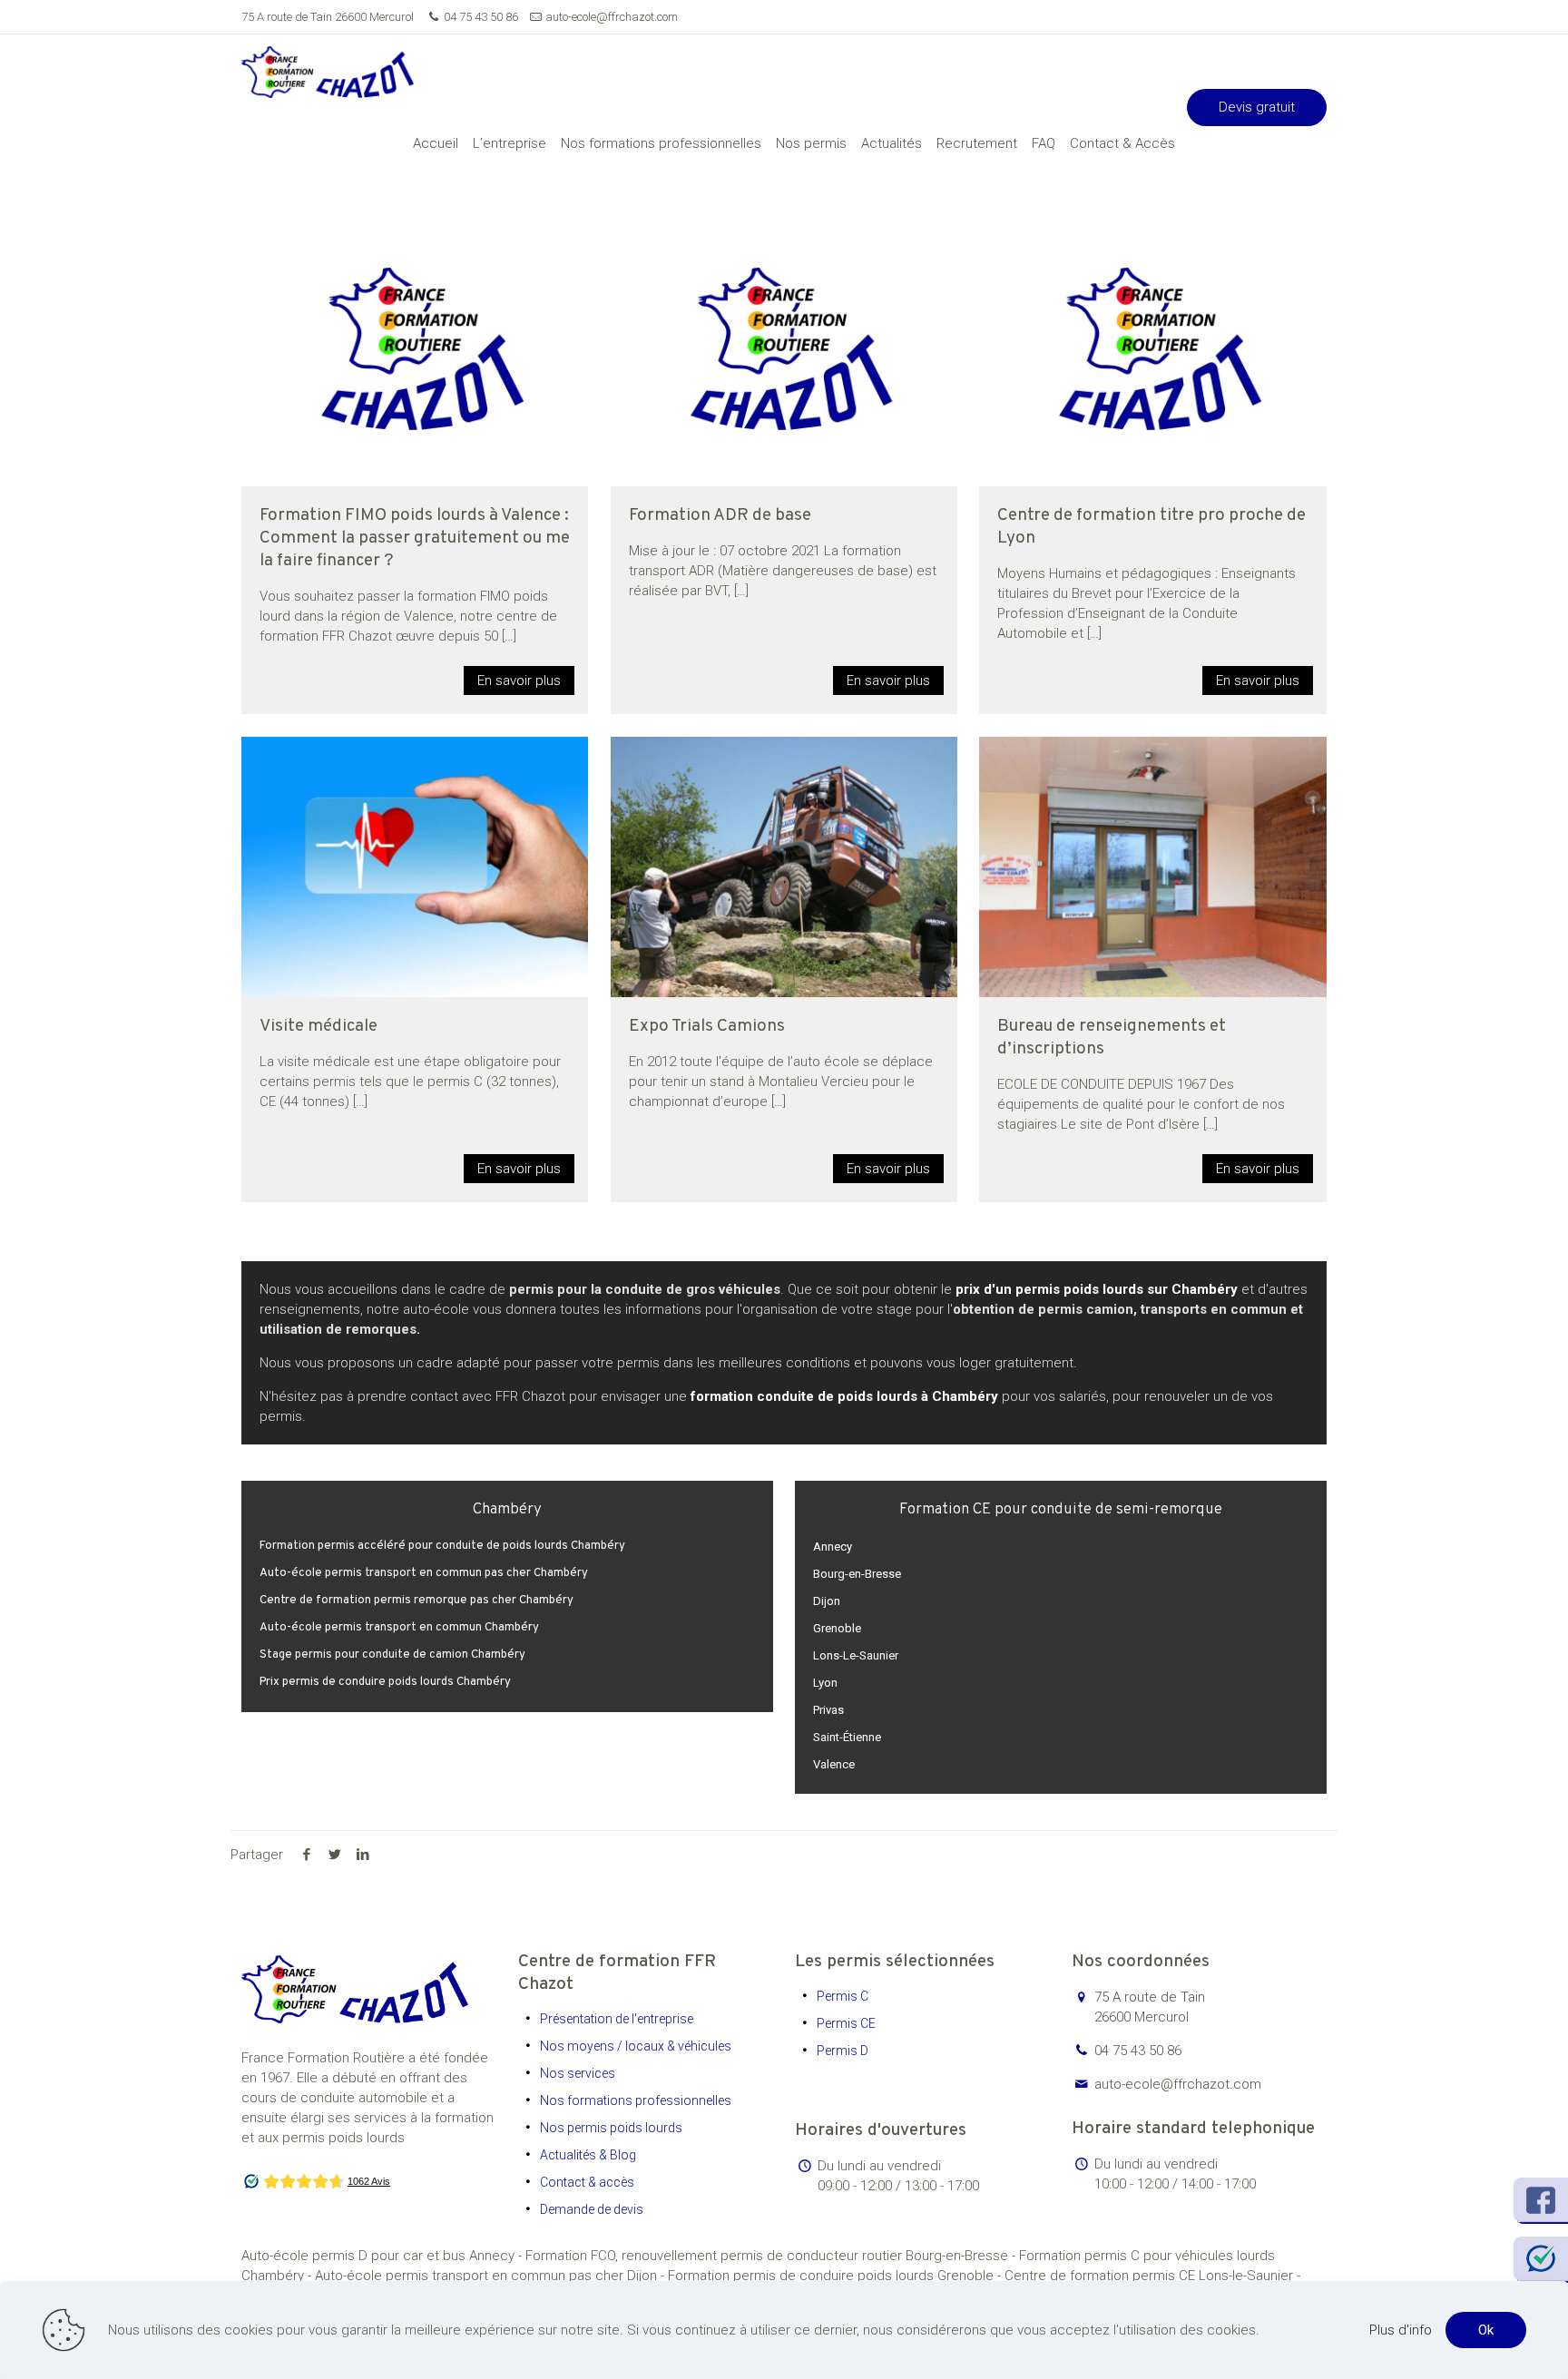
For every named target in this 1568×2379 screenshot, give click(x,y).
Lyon (825, 1683)
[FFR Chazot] (328, 71)
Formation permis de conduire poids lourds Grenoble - (836, 2276)
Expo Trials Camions (707, 1026)
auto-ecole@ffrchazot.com (612, 17)
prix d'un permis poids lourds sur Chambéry (1097, 1289)
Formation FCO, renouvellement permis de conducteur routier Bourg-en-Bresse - (772, 2256)
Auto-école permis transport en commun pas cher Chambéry (424, 1573)
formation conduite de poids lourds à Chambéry (844, 1396)
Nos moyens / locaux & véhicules (636, 2046)
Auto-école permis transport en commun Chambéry (399, 1628)
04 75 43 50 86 (481, 17)
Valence (834, 1764)
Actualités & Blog (588, 2155)
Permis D (843, 2051)
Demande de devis (592, 2209)
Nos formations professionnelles (636, 2100)
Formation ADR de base (720, 515)
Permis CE (846, 2023)
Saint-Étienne (847, 1737)
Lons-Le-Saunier (856, 1655)
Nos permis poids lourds (611, 2128)
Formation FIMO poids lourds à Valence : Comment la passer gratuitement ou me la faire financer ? (415, 538)
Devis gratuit (1257, 107)
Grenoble (837, 1628)
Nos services (578, 2073)
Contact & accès (587, 2182)
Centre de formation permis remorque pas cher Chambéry (416, 1601)
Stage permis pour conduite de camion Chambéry (392, 1655)
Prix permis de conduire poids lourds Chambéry (385, 1682)
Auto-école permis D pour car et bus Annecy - (383, 2256)
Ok (1486, 2330)
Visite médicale (318, 1026)
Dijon (827, 1601)
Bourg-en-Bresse (857, 1574)
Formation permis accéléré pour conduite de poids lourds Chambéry (442, 1546)
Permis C (843, 1996)
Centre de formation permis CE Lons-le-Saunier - (1152, 2276)
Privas (828, 1710)
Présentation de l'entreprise (617, 2019)
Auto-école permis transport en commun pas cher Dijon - (491, 2276)
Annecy (833, 1547)
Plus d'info (1401, 2330)
